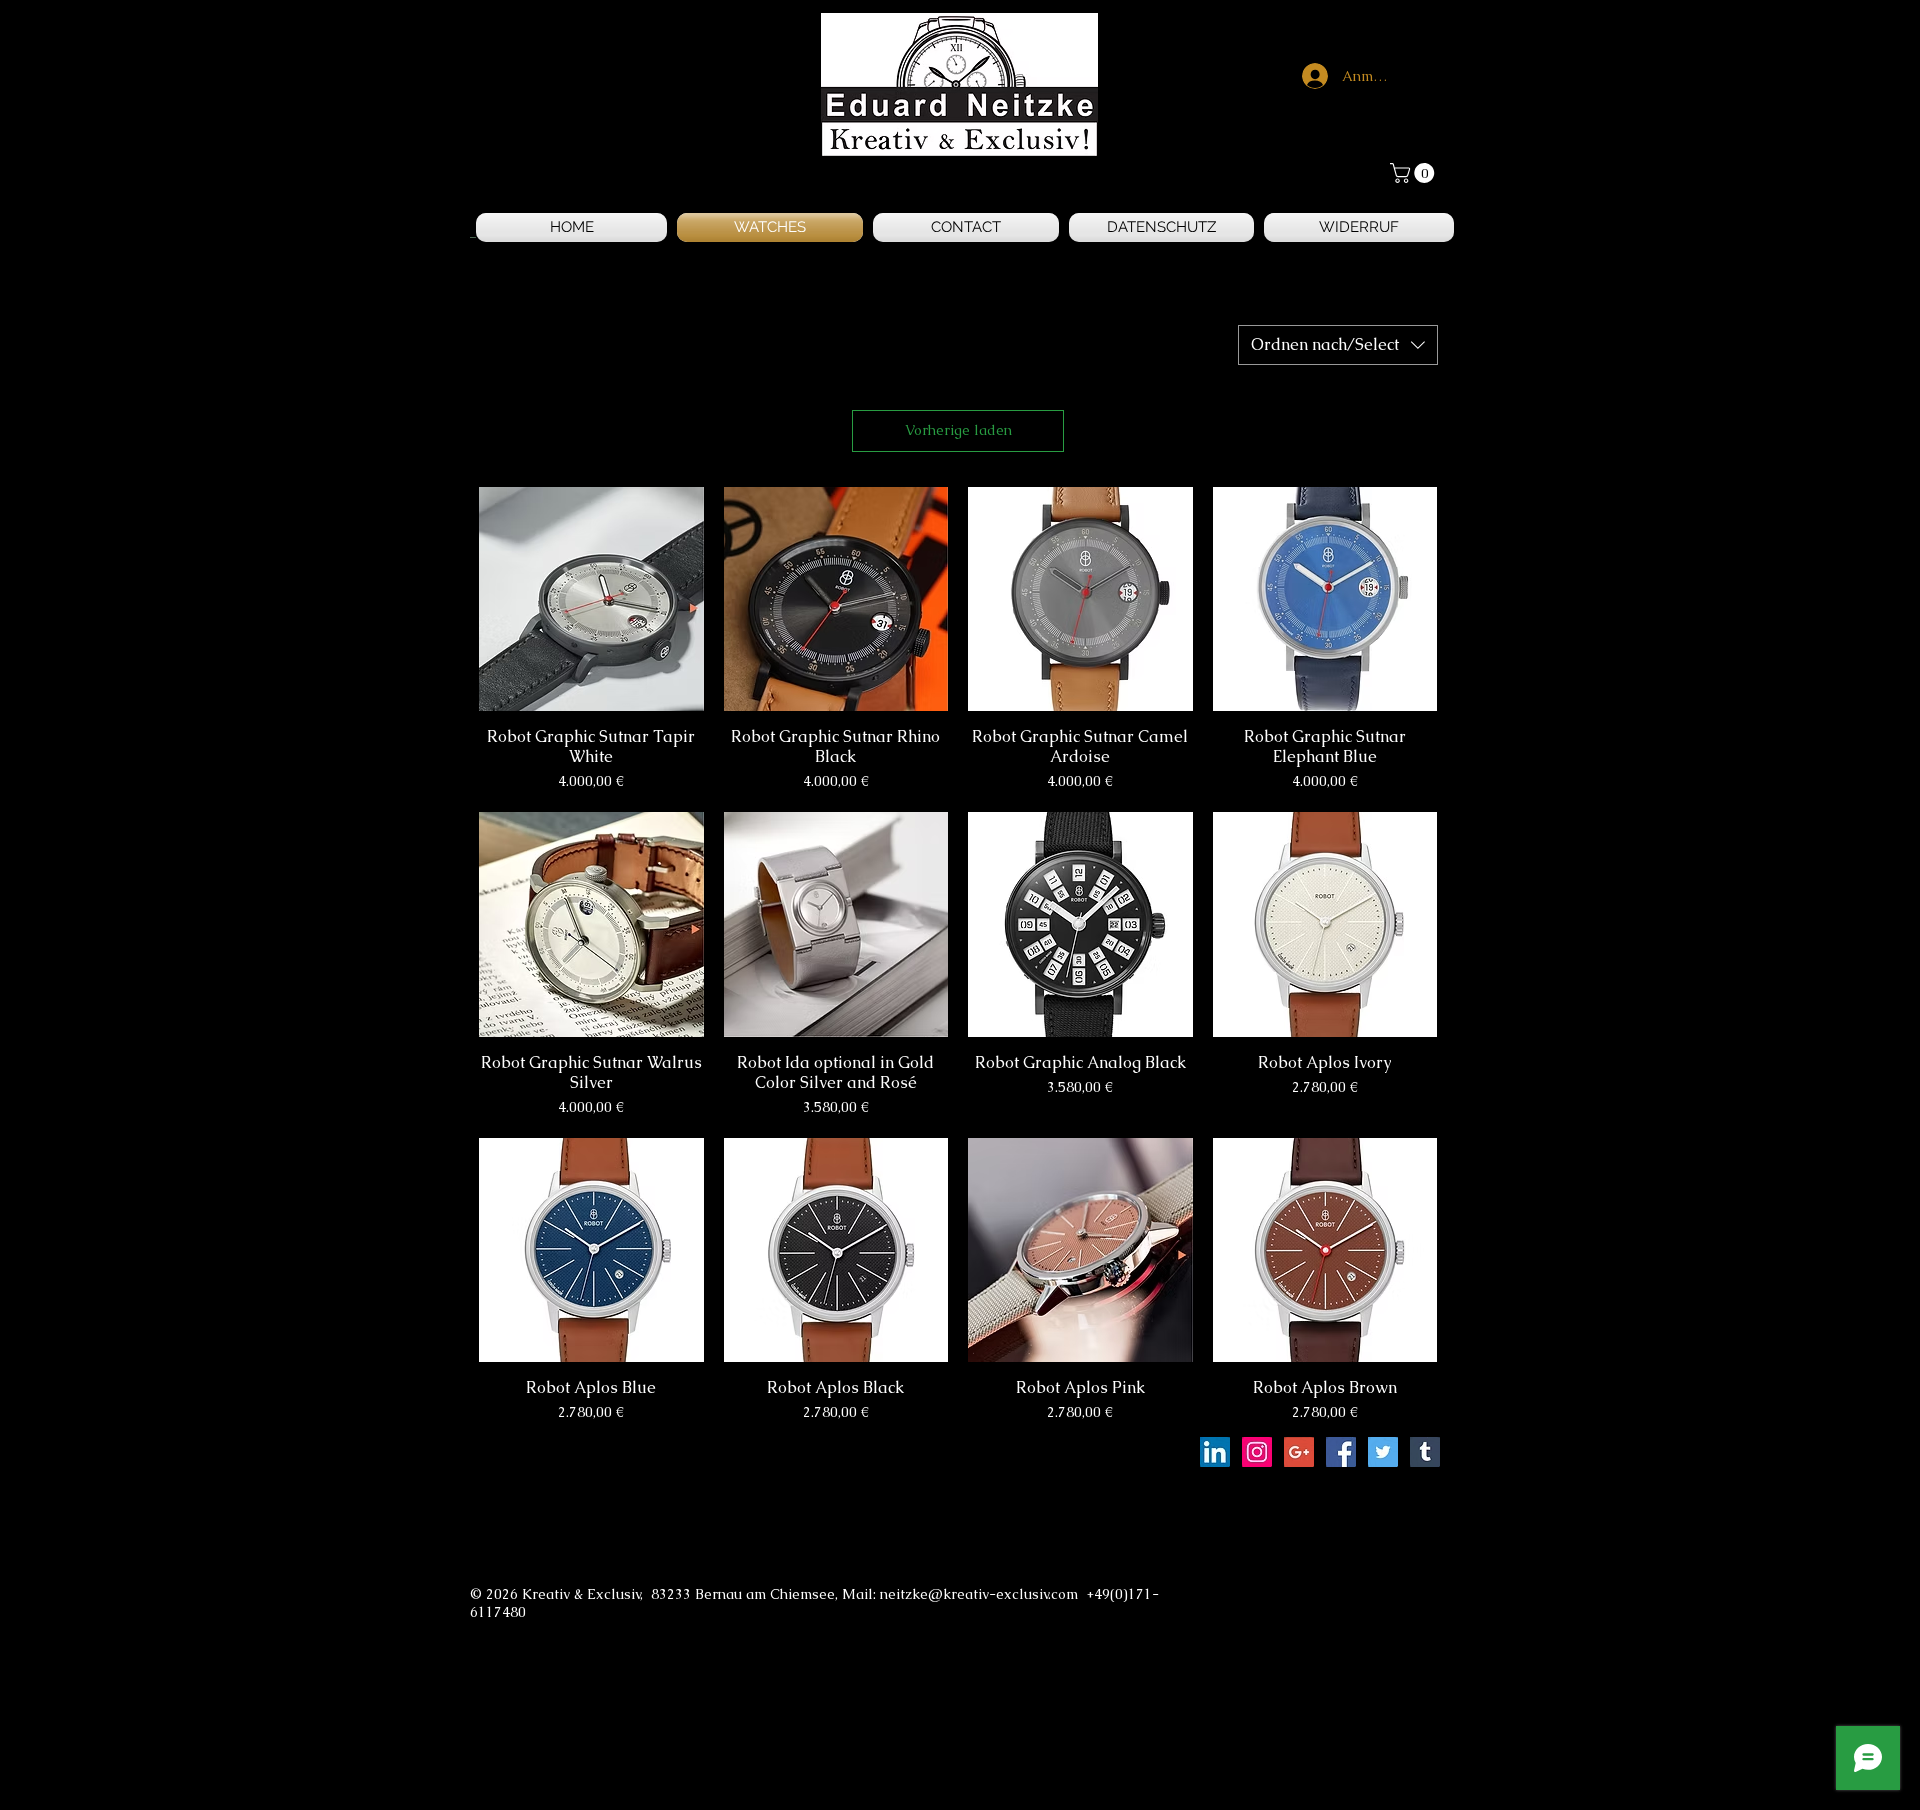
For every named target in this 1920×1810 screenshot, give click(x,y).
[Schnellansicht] (591, 599)
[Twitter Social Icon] (1383, 1452)
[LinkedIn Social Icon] (1215, 1452)
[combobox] (1338, 345)
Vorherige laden (958, 430)
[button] (1414, 173)
